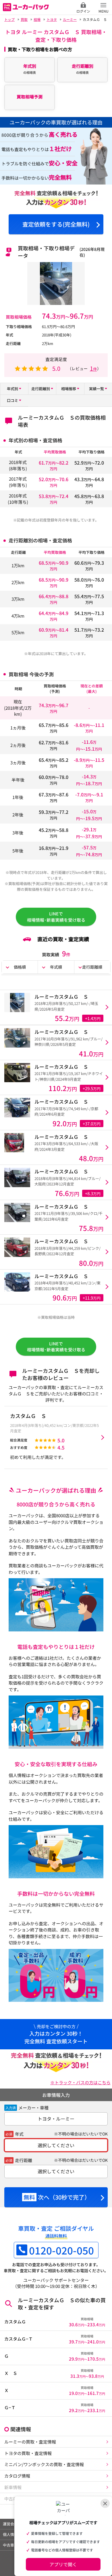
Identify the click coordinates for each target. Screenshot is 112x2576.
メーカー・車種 (33, 2108)
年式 (19, 2134)
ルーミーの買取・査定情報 (30, 2442)
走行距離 (24, 2160)
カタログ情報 (17, 2476)
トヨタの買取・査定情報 (28, 2453)
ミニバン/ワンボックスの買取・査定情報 (44, 2464)
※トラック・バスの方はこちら (80, 2082)
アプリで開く (63, 2564)
